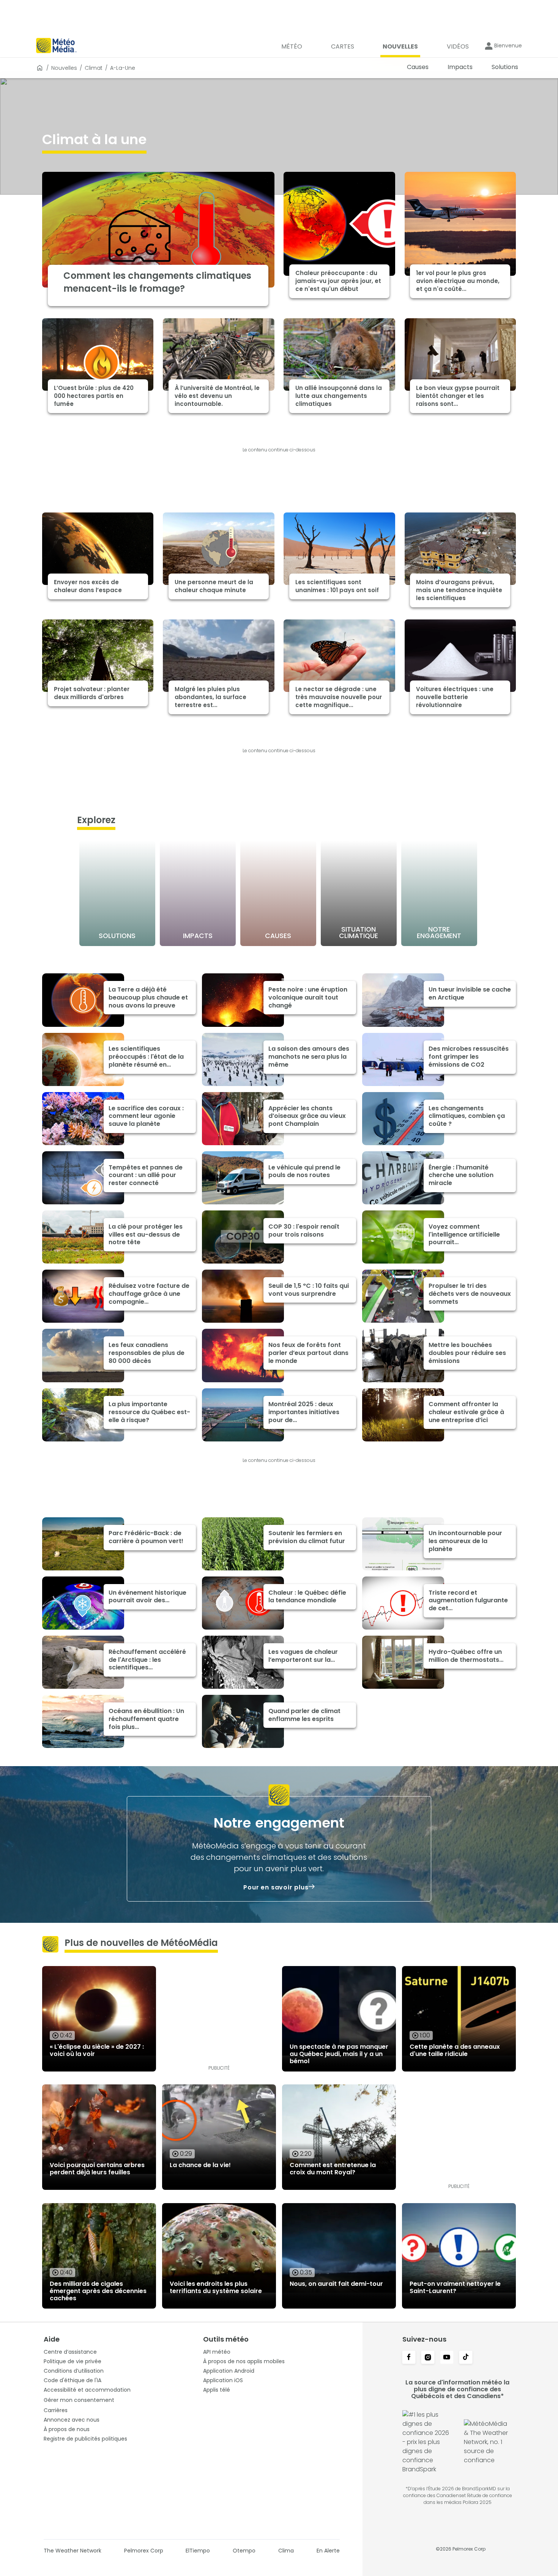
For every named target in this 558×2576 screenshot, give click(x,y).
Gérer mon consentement (79, 2400)
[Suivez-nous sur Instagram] (428, 2358)
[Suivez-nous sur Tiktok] (466, 2358)
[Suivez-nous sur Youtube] (447, 2358)
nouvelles (64, 68)
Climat (94, 68)
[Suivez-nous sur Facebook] (409, 2358)
